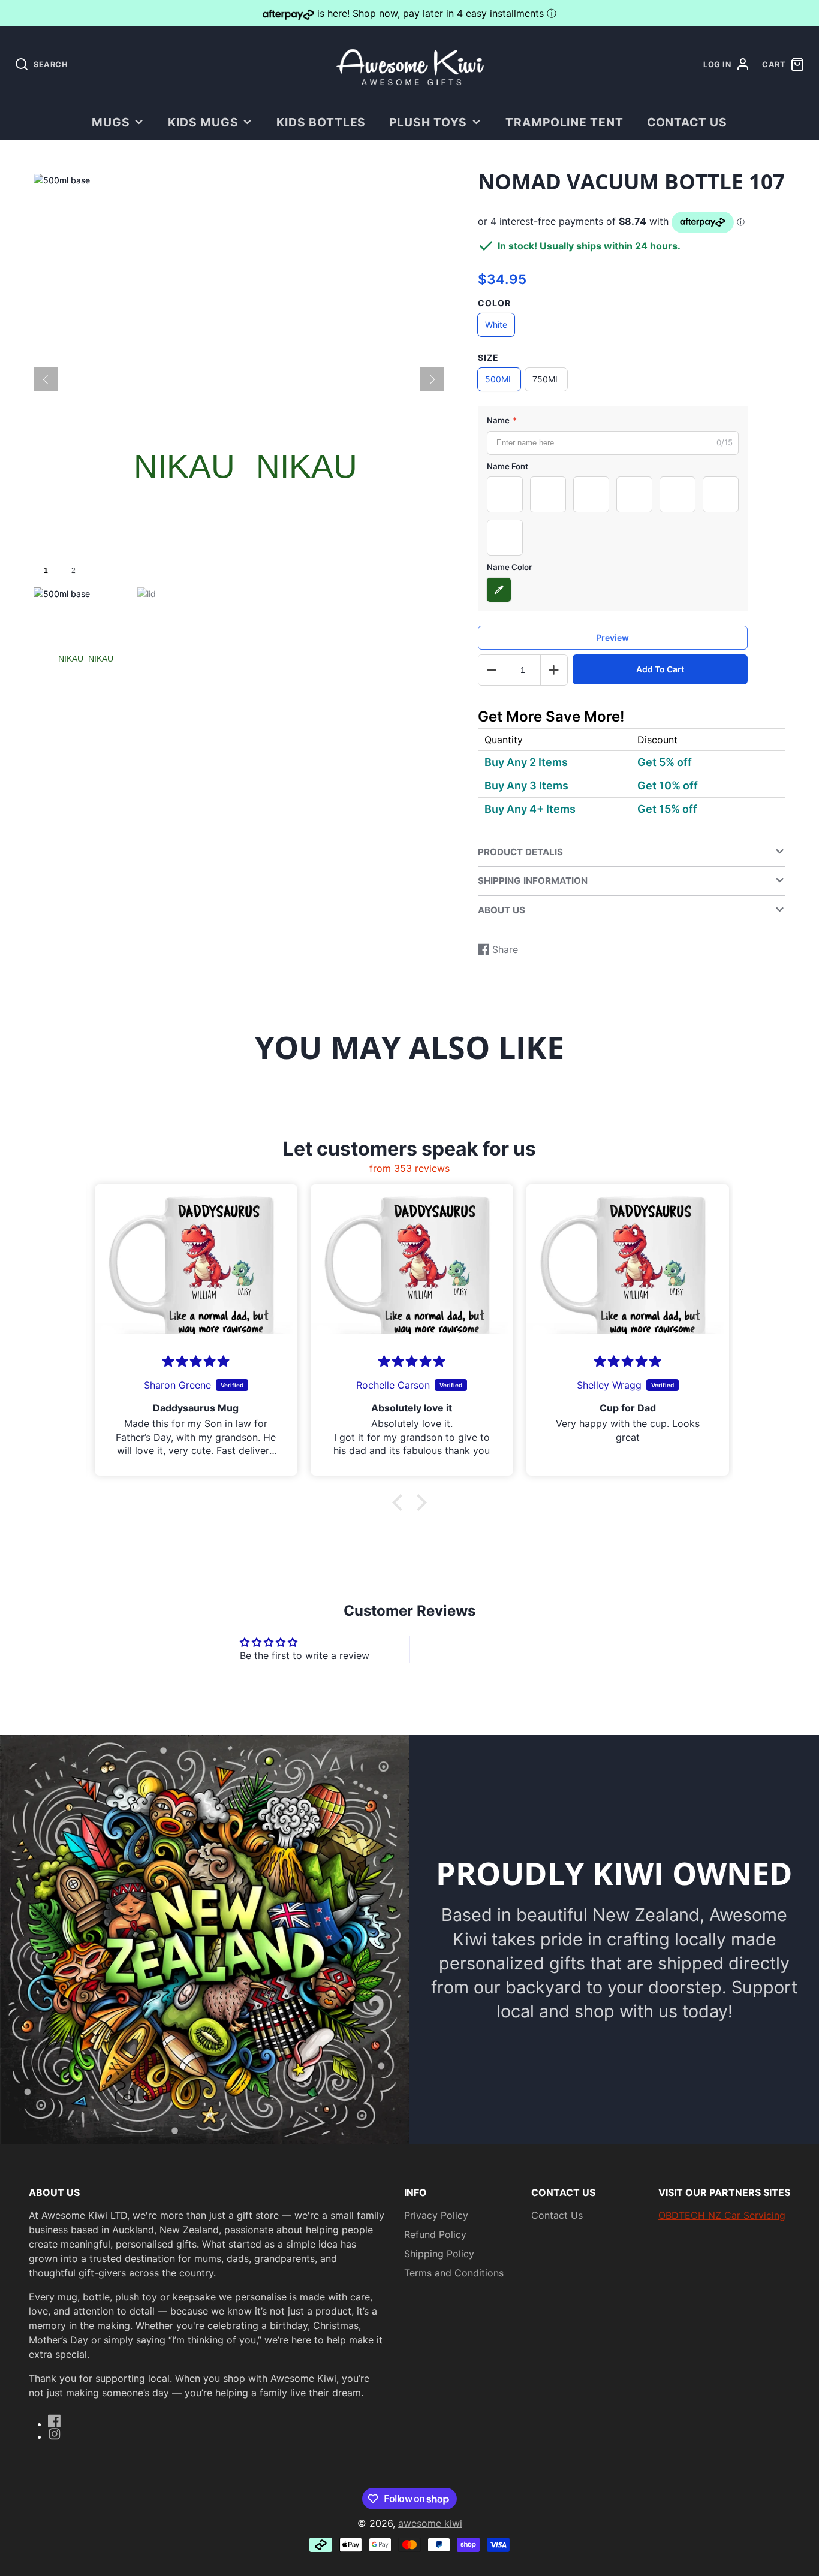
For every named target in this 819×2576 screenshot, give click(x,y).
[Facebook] (55, 2421)
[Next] (432, 379)
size (488, 358)
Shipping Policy (439, 2254)
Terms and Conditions (454, 2273)
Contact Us (687, 122)
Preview (612, 637)
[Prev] (46, 379)
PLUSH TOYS (428, 122)
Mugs (111, 122)
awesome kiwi (430, 2523)
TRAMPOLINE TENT (564, 122)
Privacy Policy (436, 2215)
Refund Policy (435, 2234)
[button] (401, 1503)
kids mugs (203, 122)
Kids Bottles (321, 122)
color (494, 303)
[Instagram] (55, 2434)
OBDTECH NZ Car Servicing (722, 2215)
